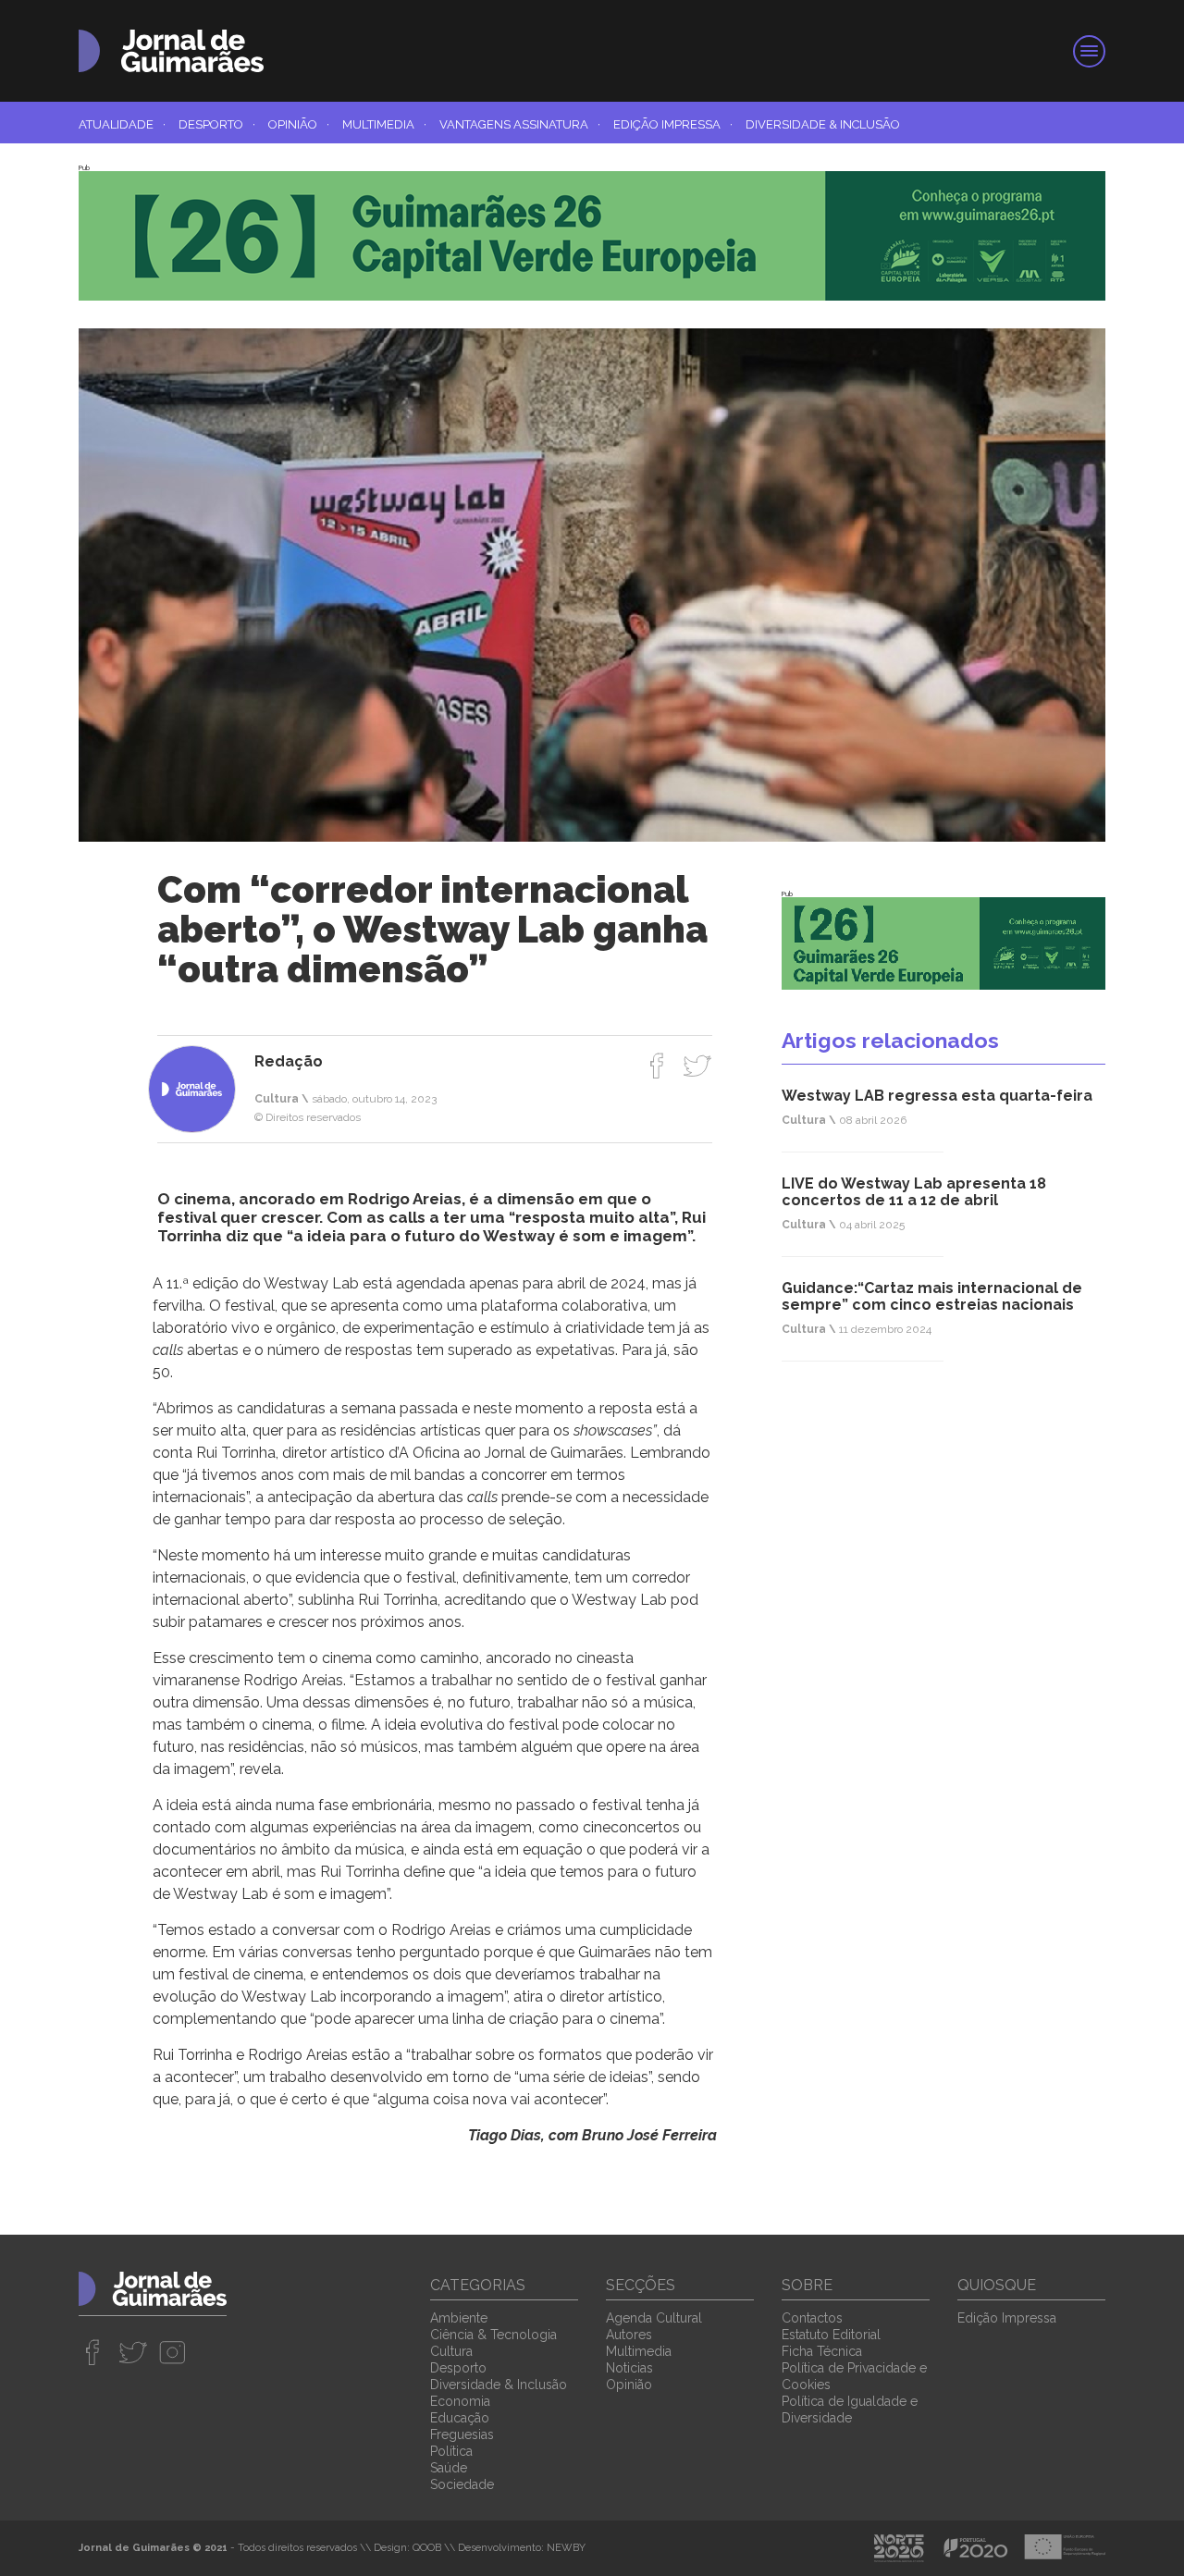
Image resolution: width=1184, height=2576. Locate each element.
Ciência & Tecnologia (493, 2335)
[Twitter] (697, 1066)
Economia (460, 2401)
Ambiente (459, 2318)
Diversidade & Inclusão (823, 124)
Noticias (629, 2368)
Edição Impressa (673, 124)
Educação (460, 2418)
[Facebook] (657, 1066)
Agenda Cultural (654, 2318)
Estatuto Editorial (831, 2335)
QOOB (427, 2548)
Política (451, 2451)
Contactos (812, 2318)
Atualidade (122, 124)
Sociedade (462, 2484)
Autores (629, 2335)
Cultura (451, 2351)
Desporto (217, 124)
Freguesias (462, 2434)
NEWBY (566, 2548)
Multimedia (384, 124)
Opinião (299, 124)
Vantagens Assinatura (520, 124)
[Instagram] (173, 2352)
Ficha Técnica (822, 2351)
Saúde (449, 2468)
